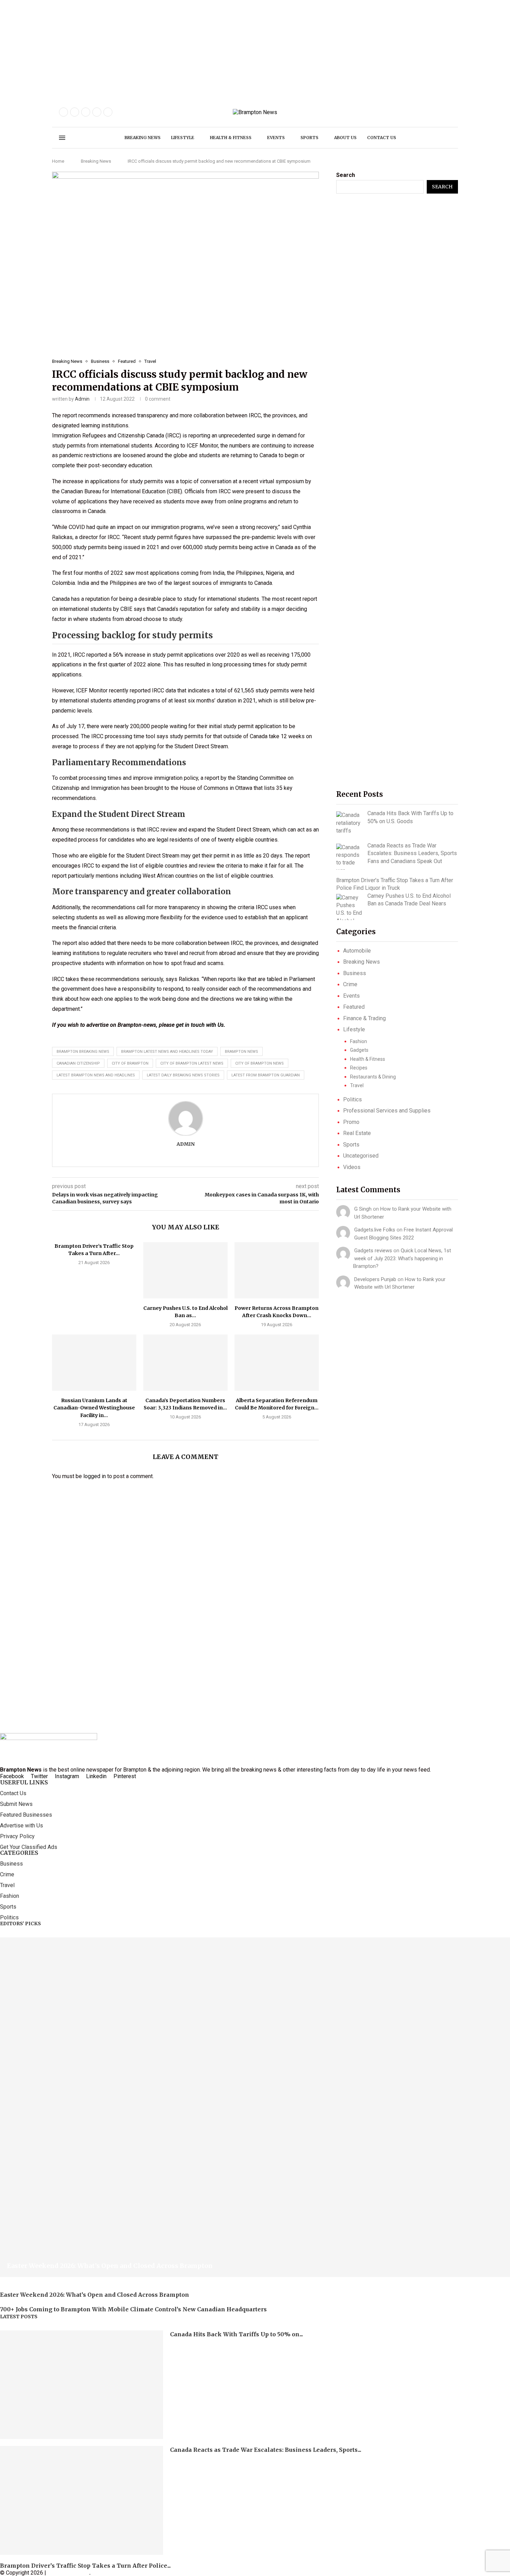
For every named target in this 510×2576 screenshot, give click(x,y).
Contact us (382, 138)
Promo (351, 1122)
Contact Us (13, 1793)
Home (58, 161)
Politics (352, 1099)
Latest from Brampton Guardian (266, 1075)
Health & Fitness (231, 138)
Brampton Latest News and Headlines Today (167, 1052)
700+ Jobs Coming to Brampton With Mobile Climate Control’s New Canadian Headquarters (133, 2309)
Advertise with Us (22, 1826)
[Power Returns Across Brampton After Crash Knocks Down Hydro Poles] (277, 1270)
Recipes (359, 1068)
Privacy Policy (17, 1836)
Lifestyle (183, 138)
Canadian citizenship (78, 1063)
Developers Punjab (375, 1279)
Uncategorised (361, 1156)
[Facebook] (63, 112)
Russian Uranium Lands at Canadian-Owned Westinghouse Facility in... (94, 1408)
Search (346, 175)
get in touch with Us (200, 1025)
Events (276, 138)
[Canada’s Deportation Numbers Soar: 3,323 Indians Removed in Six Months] (185, 1363)
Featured (354, 1007)
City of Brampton (130, 1063)
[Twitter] (75, 112)
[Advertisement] (208, 49)
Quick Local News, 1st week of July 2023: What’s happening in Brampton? (402, 1258)
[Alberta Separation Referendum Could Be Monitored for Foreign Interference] (277, 1363)
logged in (95, 1476)
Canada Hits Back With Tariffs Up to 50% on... (236, 2334)
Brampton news (241, 1052)
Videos (352, 1167)
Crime (350, 984)
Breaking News (143, 138)
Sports (309, 138)
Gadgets (359, 1050)
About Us (345, 138)
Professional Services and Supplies (387, 1111)
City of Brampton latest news (192, 1063)
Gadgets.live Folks (375, 1230)
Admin (82, 399)
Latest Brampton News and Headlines (96, 1075)
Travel (357, 1085)
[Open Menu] (62, 138)
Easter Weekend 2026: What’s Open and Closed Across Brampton (110, 2266)
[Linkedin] (108, 112)
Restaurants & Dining (373, 1077)
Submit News (16, 1804)
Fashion (359, 1041)
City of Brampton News (260, 1063)
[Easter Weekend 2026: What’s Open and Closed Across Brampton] (255, 2107)
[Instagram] (86, 112)
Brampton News (68, 2573)
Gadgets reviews (373, 1251)
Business (355, 973)
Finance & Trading (364, 1018)
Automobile (357, 951)
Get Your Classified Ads (29, 1847)
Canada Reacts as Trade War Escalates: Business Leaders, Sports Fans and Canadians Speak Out (412, 853)
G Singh (363, 1209)
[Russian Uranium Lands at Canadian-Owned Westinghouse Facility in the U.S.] (94, 1363)
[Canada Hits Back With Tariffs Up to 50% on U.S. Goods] (349, 823)
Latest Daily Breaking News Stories (183, 1075)
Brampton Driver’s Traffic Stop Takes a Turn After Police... (85, 2566)
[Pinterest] (97, 112)
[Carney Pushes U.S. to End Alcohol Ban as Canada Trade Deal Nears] (185, 1270)
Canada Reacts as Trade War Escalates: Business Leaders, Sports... (266, 2450)
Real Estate (357, 1133)
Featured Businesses (26, 1815)
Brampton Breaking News (83, 1052)
